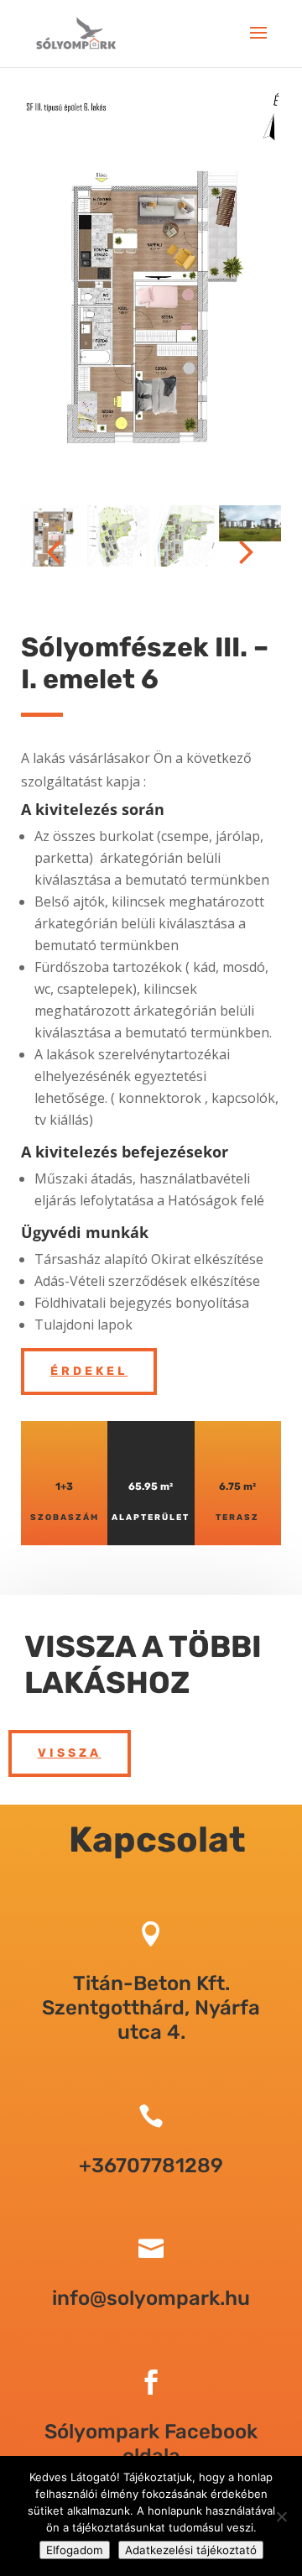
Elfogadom (75, 2550)
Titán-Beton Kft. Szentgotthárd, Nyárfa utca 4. (151, 2008)
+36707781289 (151, 2166)
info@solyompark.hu (151, 2298)
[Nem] (281, 2516)
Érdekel (89, 1371)
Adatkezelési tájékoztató (191, 2550)
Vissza (70, 1753)
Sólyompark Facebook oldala (151, 2444)
